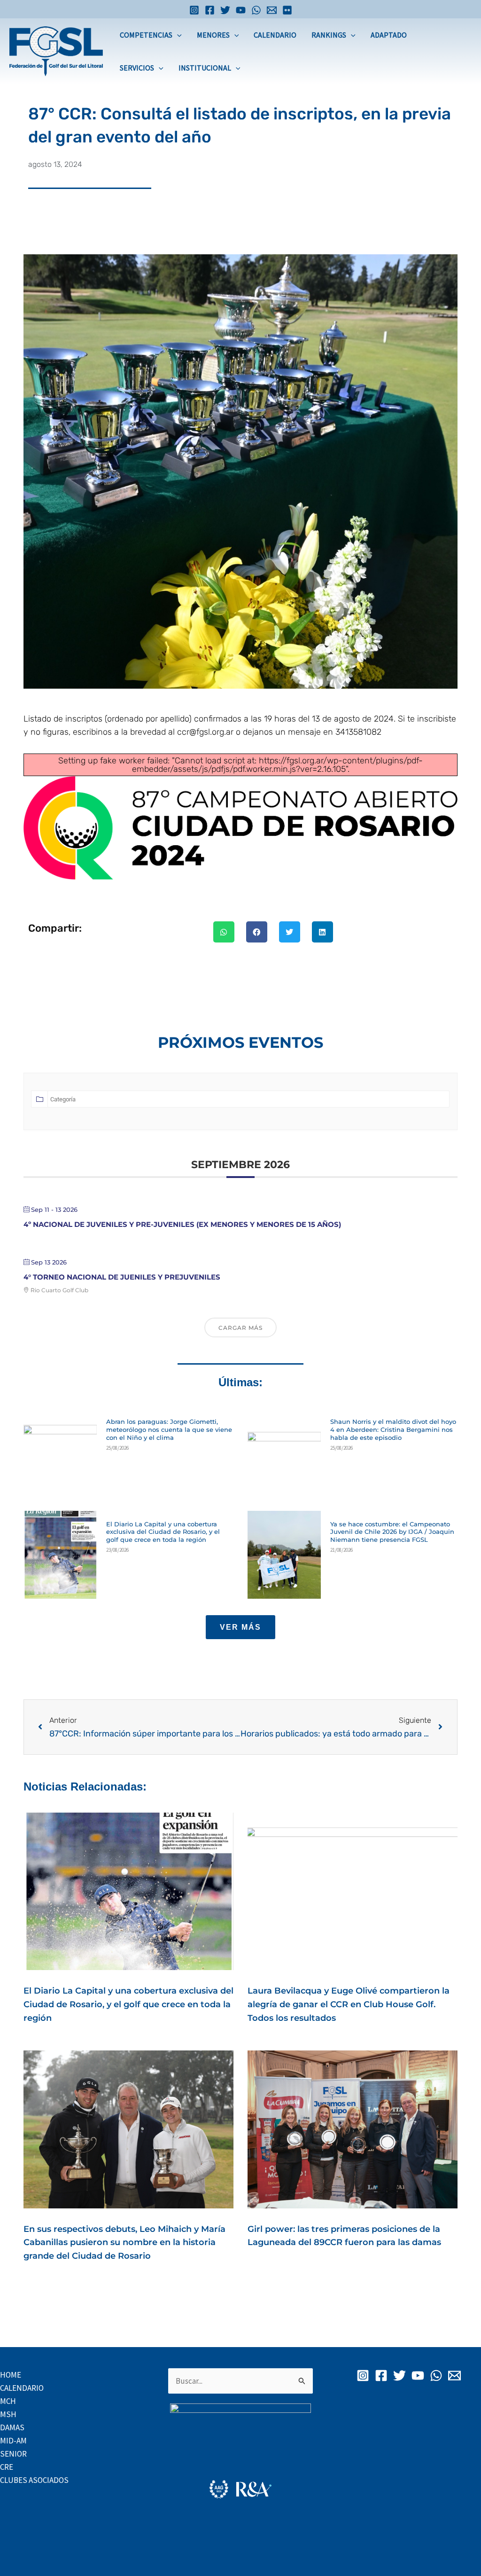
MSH (8, 2414)
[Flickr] (287, 10)
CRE (7, 2467)
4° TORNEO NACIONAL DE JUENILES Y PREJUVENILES (122, 1277)
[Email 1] (272, 10)
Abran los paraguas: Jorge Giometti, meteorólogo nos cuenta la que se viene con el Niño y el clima (169, 1429)
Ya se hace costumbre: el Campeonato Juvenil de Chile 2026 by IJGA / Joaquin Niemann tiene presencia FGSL (392, 1532)
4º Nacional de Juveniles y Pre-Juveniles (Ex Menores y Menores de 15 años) (182, 1224)
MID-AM (13, 2441)
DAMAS (12, 2427)
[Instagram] (194, 10)
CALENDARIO (275, 35)
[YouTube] (241, 10)
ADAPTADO (389, 35)
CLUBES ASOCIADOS (34, 2480)
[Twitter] (225, 10)
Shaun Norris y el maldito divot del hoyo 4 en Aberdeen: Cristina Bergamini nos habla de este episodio (393, 1429)
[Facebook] (210, 10)
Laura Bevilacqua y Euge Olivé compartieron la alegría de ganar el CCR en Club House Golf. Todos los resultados (349, 2004)
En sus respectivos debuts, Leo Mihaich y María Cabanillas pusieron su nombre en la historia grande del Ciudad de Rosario (124, 2243)
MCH (8, 2401)
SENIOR (13, 2454)
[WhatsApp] (256, 10)
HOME (11, 2375)
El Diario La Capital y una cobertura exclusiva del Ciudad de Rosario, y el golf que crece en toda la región (163, 1532)
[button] (177, 35)
